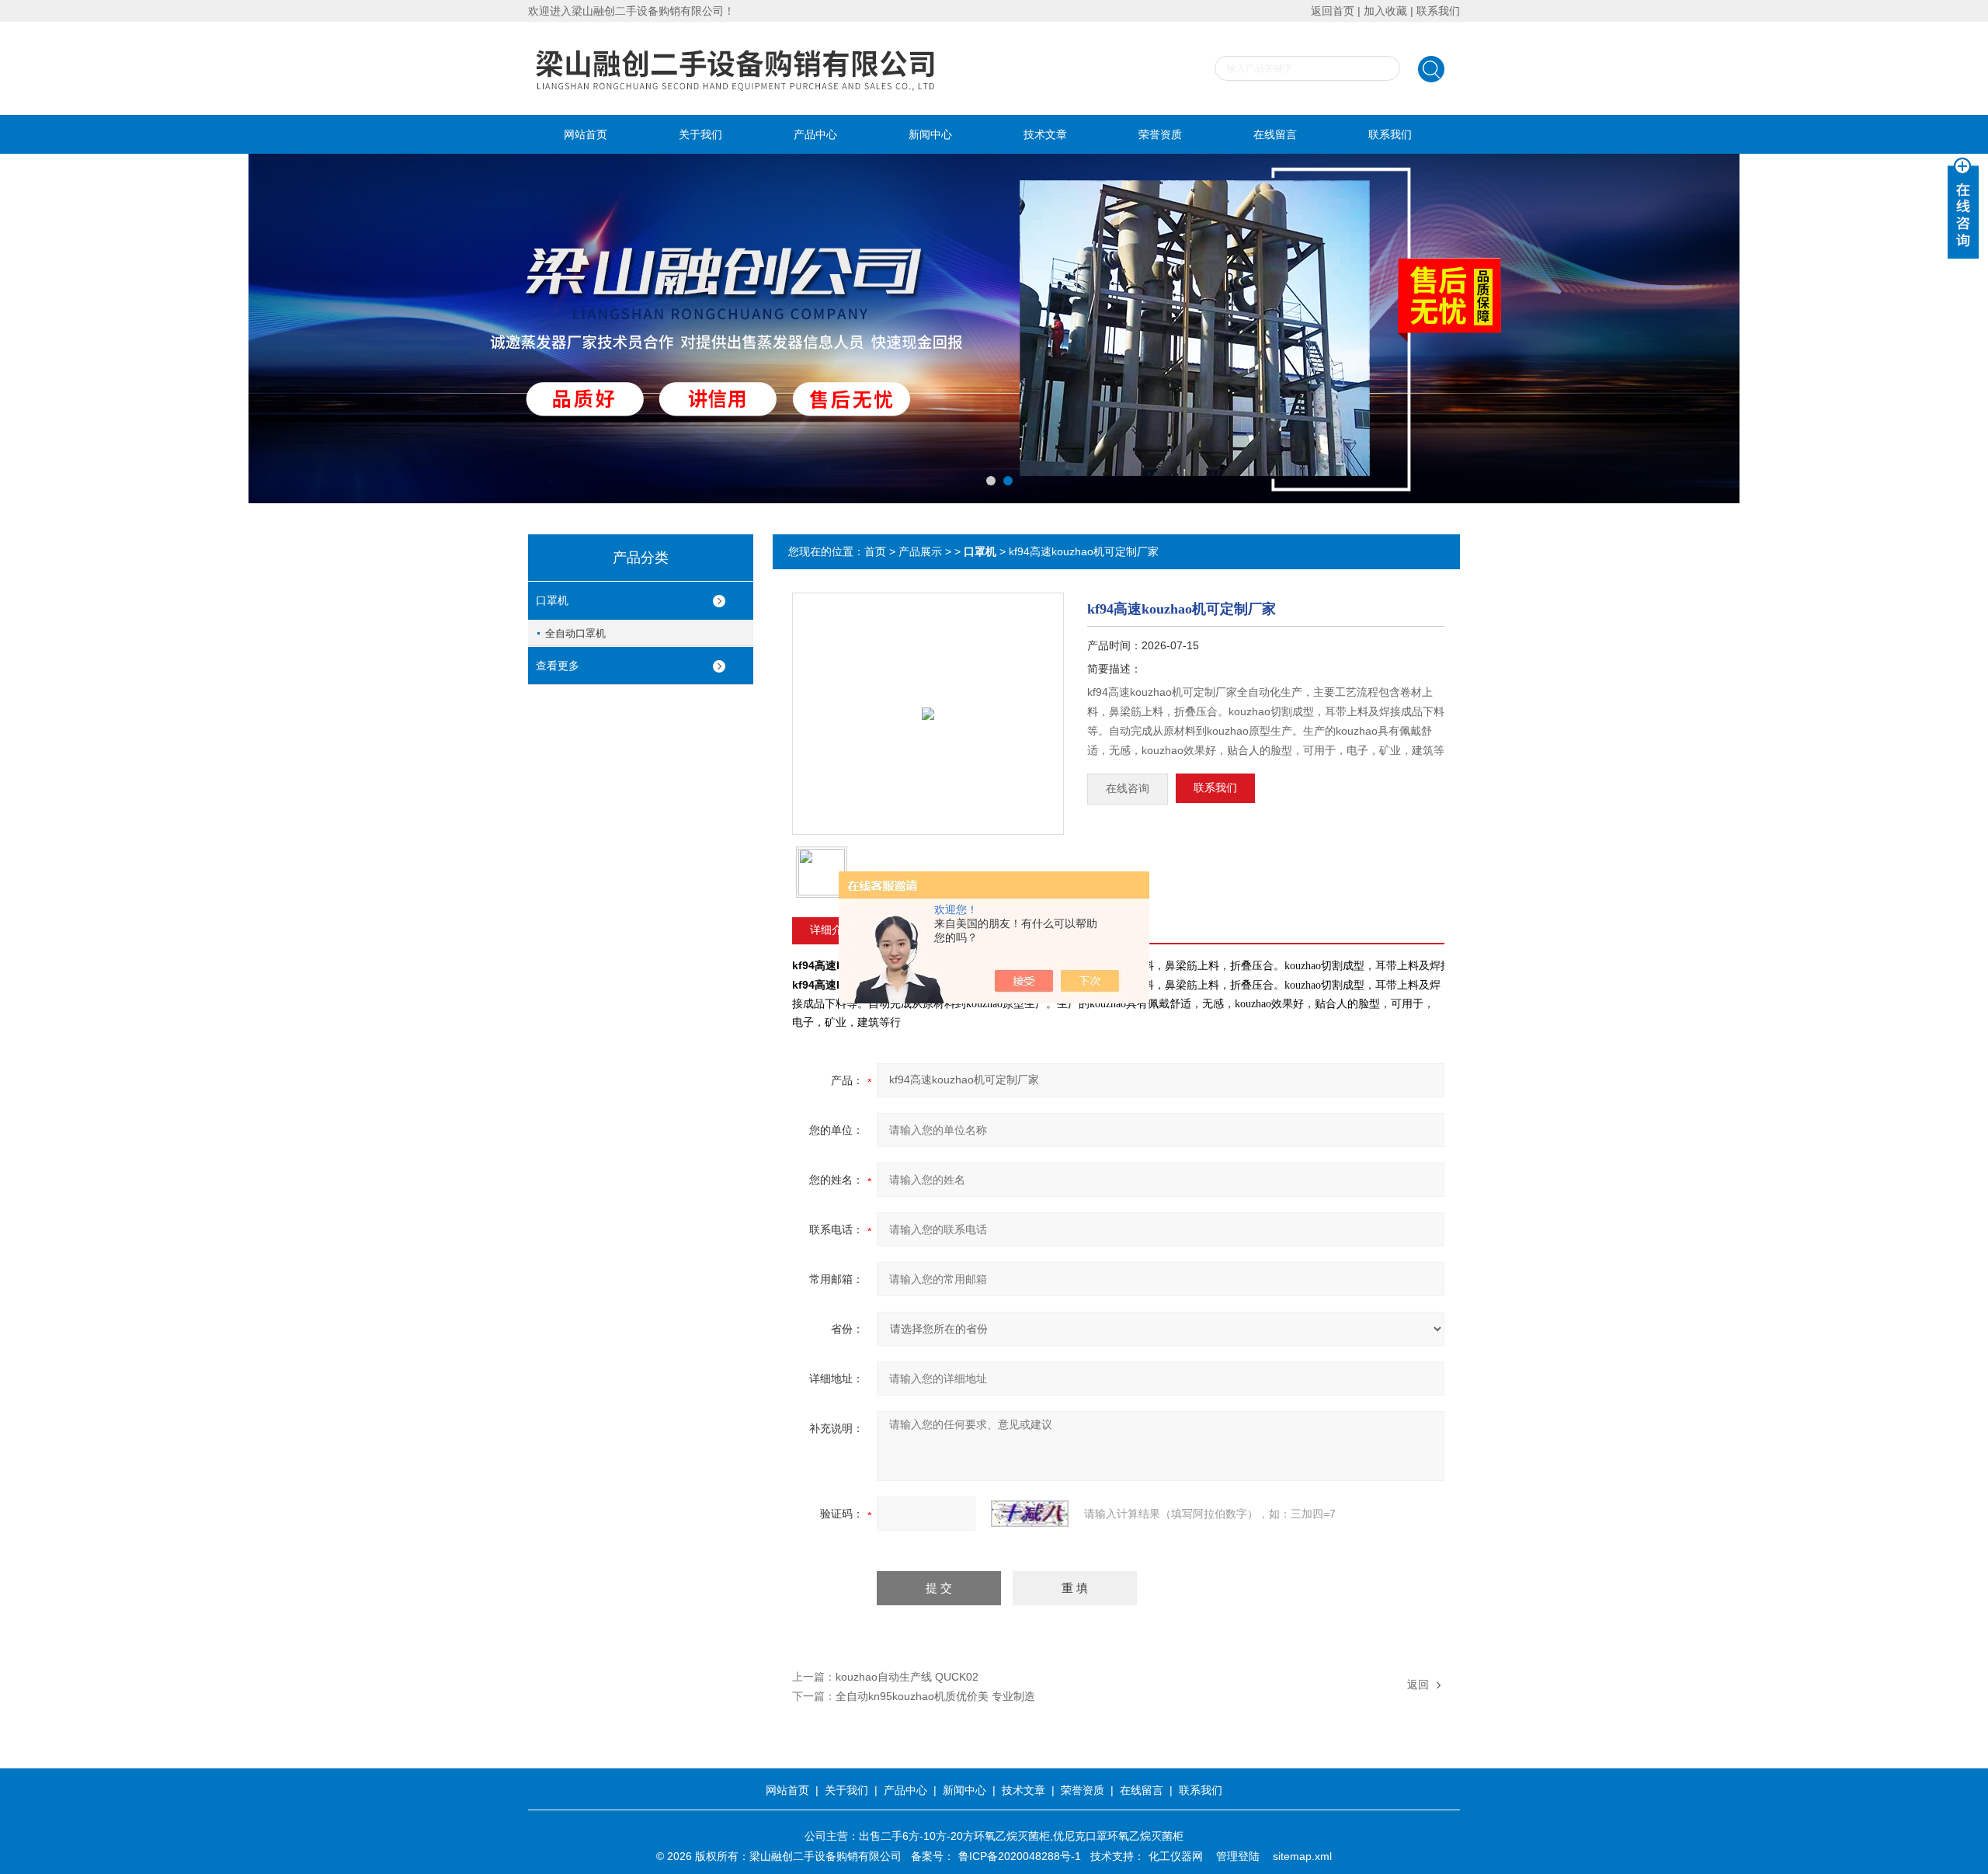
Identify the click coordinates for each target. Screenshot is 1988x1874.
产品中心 (815, 134)
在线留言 (1275, 134)
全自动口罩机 (575, 633)
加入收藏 (1385, 11)
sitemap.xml (1302, 1856)
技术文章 (1045, 134)
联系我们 (1438, 11)
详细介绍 (832, 930)
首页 (875, 551)
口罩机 (552, 600)
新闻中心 (930, 134)
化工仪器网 (1176, 1856)
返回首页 (1333, 11)
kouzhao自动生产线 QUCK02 (907, 1677)
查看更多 (558, 666)
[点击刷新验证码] (1030, 1514)
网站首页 (586, 134)
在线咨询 (1128, 789)
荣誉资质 (1160, 134)
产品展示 (920, 551)
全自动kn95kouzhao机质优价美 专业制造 (935, 1696)
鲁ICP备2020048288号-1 (1020, 1856)
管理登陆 (1238, 1856)
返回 (1418, 1685)
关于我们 (700, 134)
